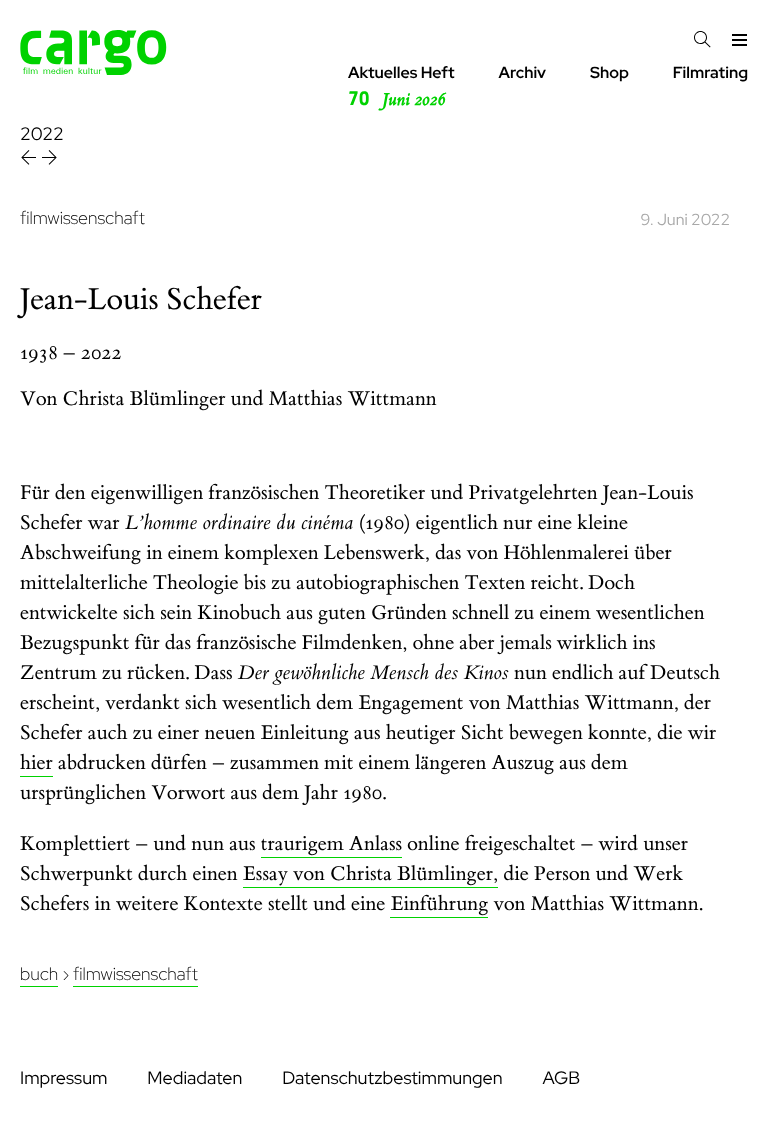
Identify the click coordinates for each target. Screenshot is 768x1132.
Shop (609, 72)
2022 (42, 134)
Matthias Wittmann (353, 399)
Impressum (63, 1078)
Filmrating (710, 72)
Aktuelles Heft (401, 86)
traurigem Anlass (331, 844)
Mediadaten (194, 1078)
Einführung (439, 904)
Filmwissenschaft (135, 974)
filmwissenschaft (82, 218)
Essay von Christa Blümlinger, (370, 874)
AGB (561, 1078)
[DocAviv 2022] (30, 160)
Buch (39, 974)
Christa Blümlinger (144, 399)
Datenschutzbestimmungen (392, 1078)
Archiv (522, 72)
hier (36, 763)
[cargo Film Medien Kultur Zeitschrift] (93, 69)
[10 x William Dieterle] (49, 160)
